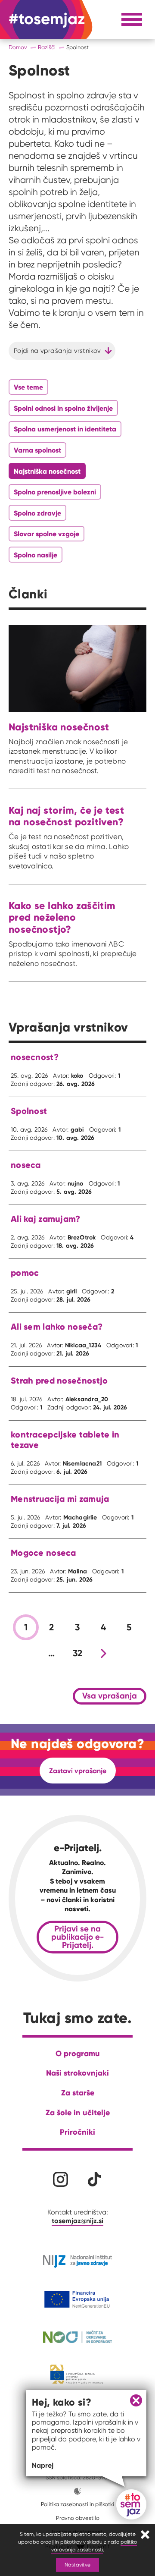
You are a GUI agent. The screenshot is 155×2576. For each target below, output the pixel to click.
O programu (78, 2053)
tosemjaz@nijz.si (77, 2221)
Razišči (47, 47)
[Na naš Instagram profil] (60, 2179)
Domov (18, 47)
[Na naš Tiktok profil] (95, 2179)
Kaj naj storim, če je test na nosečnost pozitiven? (66, 816)
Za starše (78, 2093)
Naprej (43, 2465)
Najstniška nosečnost (59, 727)
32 (78, 1653)
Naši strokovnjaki (77, 2073)
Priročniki (77, 2132)
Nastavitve (77, 2565)
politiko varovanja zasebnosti (94, 2546)
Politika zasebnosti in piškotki (77, 2504)
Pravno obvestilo (78, 2518)
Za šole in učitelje (78, 2112)
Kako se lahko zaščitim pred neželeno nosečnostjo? (62, 917)
